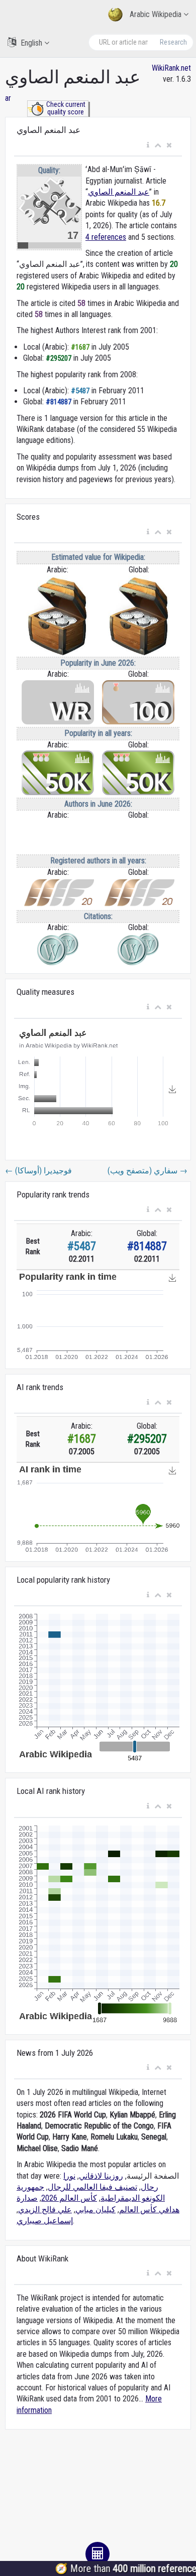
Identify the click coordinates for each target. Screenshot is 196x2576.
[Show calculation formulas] (97, 2554)
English (31, 43)
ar (8, 98)
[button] (148, 145)
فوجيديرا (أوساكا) (38, 1171)
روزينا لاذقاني (101, 2176)
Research (173, 42)
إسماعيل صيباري (45, 2221)
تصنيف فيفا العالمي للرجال (92, 2187)
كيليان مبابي (95, 2210)
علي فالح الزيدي (45, 2210)
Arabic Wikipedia (156, 14)
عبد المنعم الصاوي (119, 192)
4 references (106, 237)
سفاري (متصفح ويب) (147, 1171)
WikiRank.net (171, 68)
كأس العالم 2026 (69, 2198)
